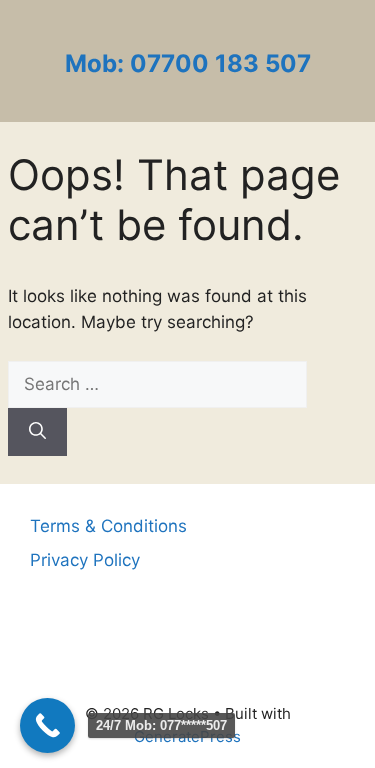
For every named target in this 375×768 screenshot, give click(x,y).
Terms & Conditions (108, 526)
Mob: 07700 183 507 (188, 63)
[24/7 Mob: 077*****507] (47, 725)
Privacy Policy (85, 560)
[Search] (37, 432)
